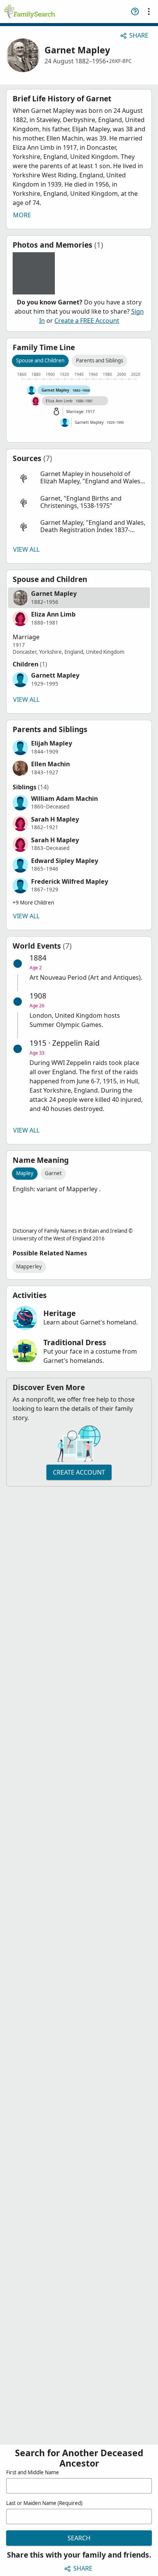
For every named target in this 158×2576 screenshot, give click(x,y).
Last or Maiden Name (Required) (44, 2503)
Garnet (53, 1173)
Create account (79, 1472)
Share (139, 35)
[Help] (135, 12)
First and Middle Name (33, 2472)
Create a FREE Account (87, 321)
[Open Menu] (149, 12)
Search (79, 2538)
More (22, 215)
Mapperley (29, 1267)
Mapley (25, 1173)
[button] (79, 478)
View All (26, 549)
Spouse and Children (40, 360)
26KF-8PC (120, 61)
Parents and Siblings (100, 360)
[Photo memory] (34, 273)
